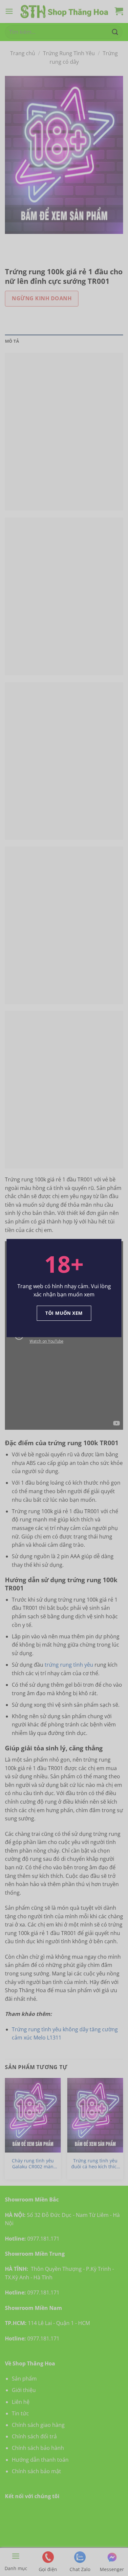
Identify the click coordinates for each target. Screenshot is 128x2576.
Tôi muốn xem (64, 1313)
